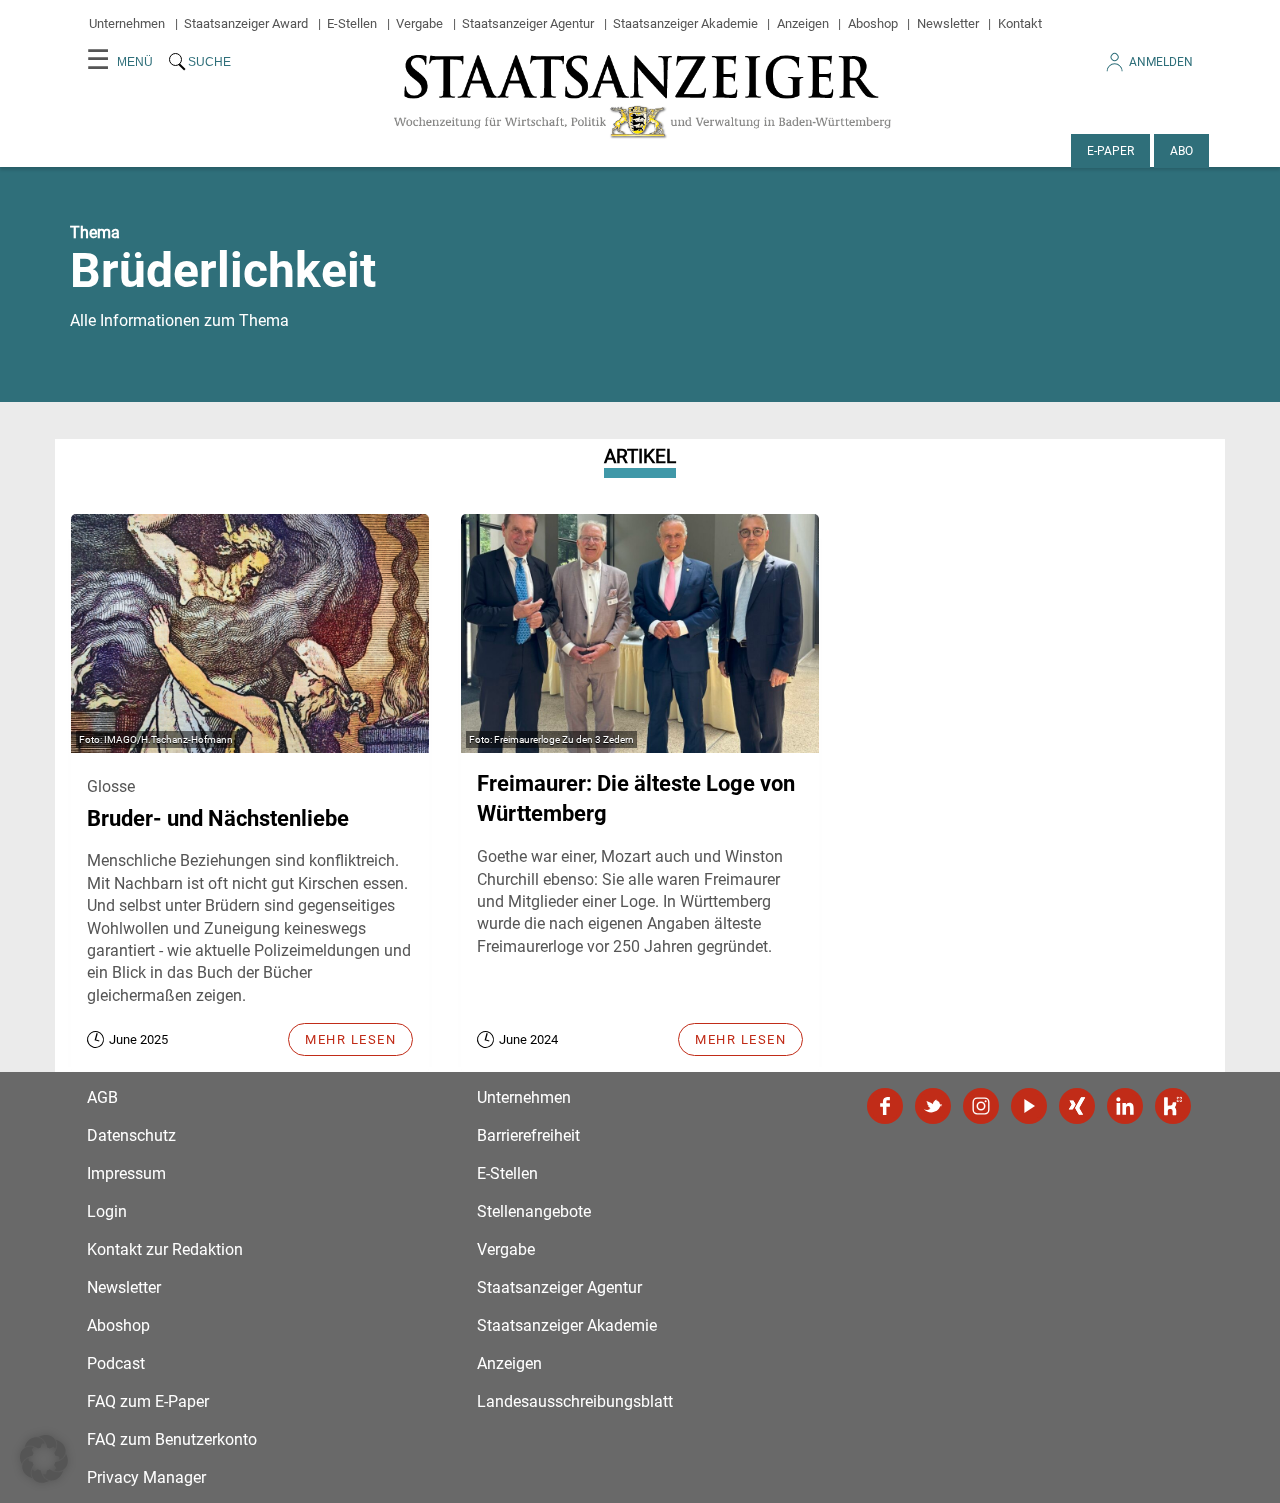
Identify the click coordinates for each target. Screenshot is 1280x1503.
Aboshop (873, 23)
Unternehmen (127, 23)
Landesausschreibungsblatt (575, 1401)
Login (107, 1211)
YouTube (1029, 1106)
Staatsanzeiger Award (246, 23)
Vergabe (419, 23)
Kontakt (1020, 23)
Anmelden (1161, 62)
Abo (1181, 151)
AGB (102, 1097)
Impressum (126, 1173)
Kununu (1173, 1106)
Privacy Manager (146, 1477)
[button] (44, 1459)
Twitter (933, 1106)
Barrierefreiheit (528, 1135)
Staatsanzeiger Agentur (528, 23)
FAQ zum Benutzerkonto (172, 1439)
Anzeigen (803, 23)
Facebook (885, 1106)
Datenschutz (131, 1135)
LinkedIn (1125, 1106)
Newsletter (948, 23)
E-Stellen (352, 23)
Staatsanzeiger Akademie (685, 23)
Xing (1077, 1106)
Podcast (116, 1363)
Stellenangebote (534, 1211)
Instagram (981, 1106)
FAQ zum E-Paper (148, 1401)
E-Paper (1110, 151)
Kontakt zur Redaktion (165, 1249)
